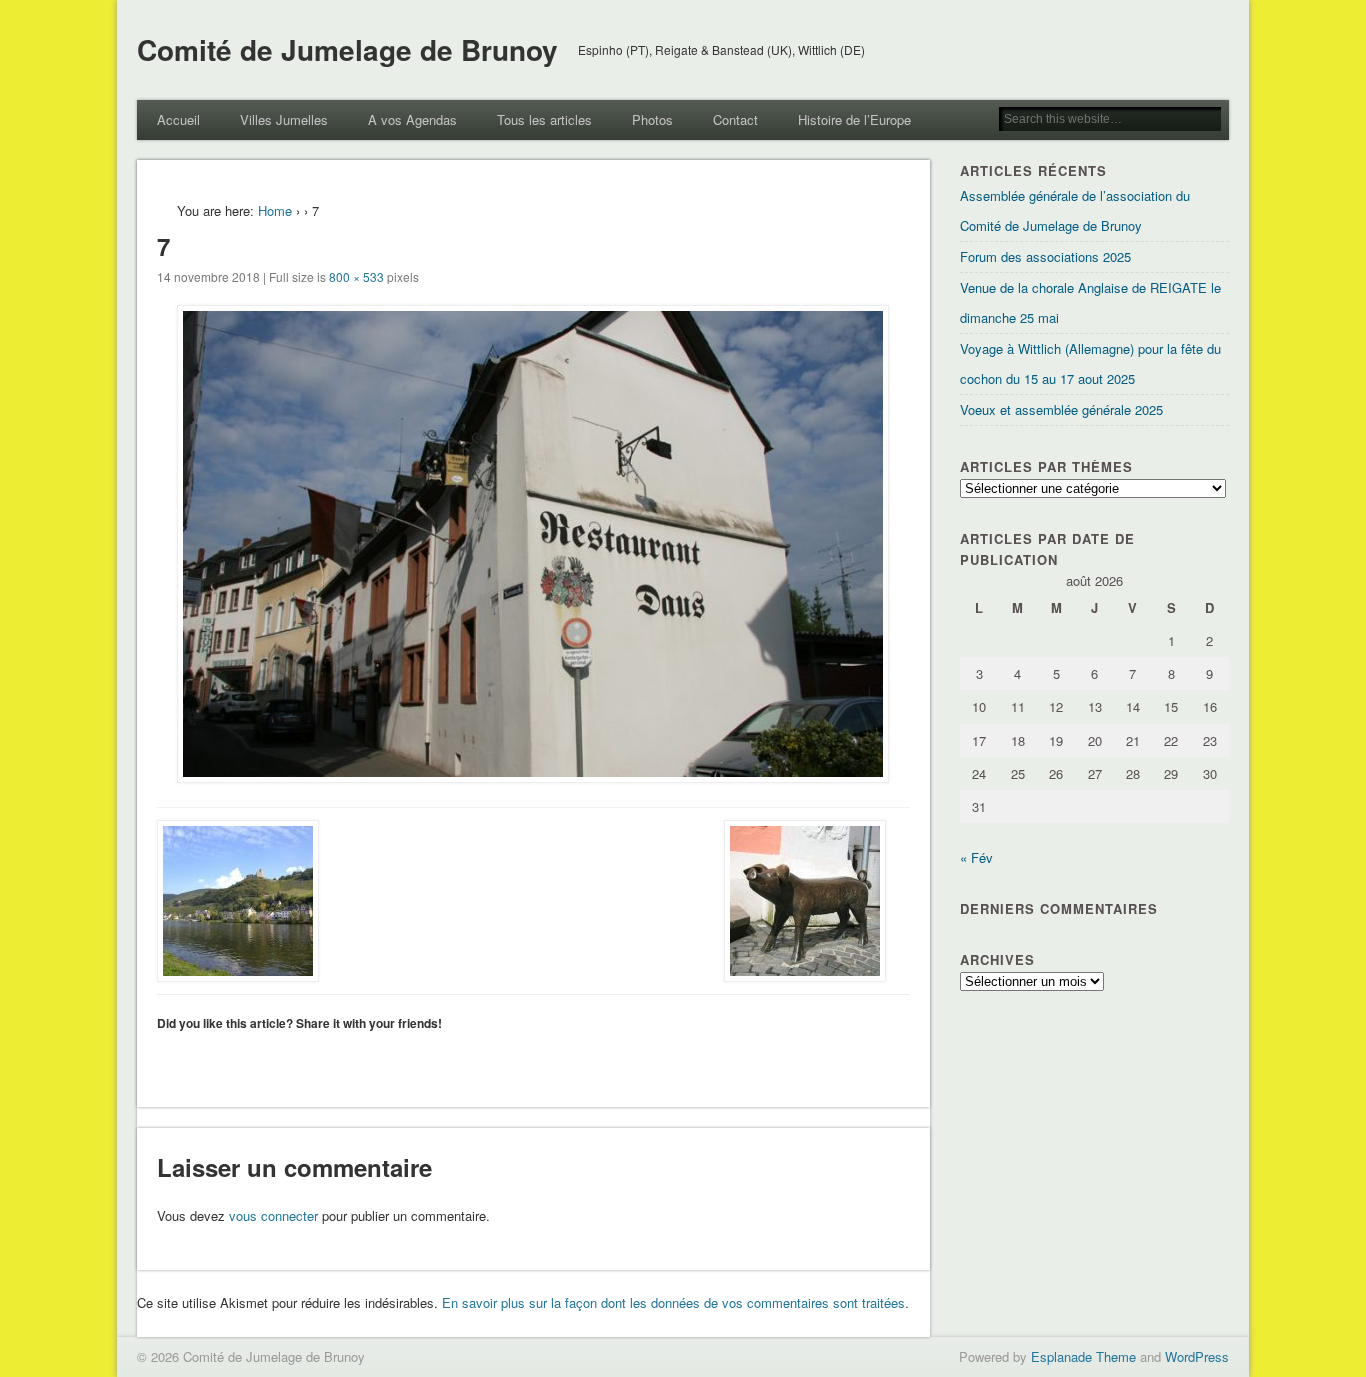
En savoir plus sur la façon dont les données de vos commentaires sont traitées (673, 1302)
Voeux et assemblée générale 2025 (1061, 409)
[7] (533, 544)
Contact (735, 119)
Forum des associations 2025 (1045, 256)
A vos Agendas (412, 119)
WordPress (1197, 1356)
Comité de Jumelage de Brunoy (347, 49)
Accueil (178, 119)
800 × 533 (356, 276)
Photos (652, 119)
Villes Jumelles (284, 119)
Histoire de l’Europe (854, 119)
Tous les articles (544, 119)
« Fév (976, 857)
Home (275, 210)
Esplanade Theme (1083, 1356)
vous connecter (273, 1215)
